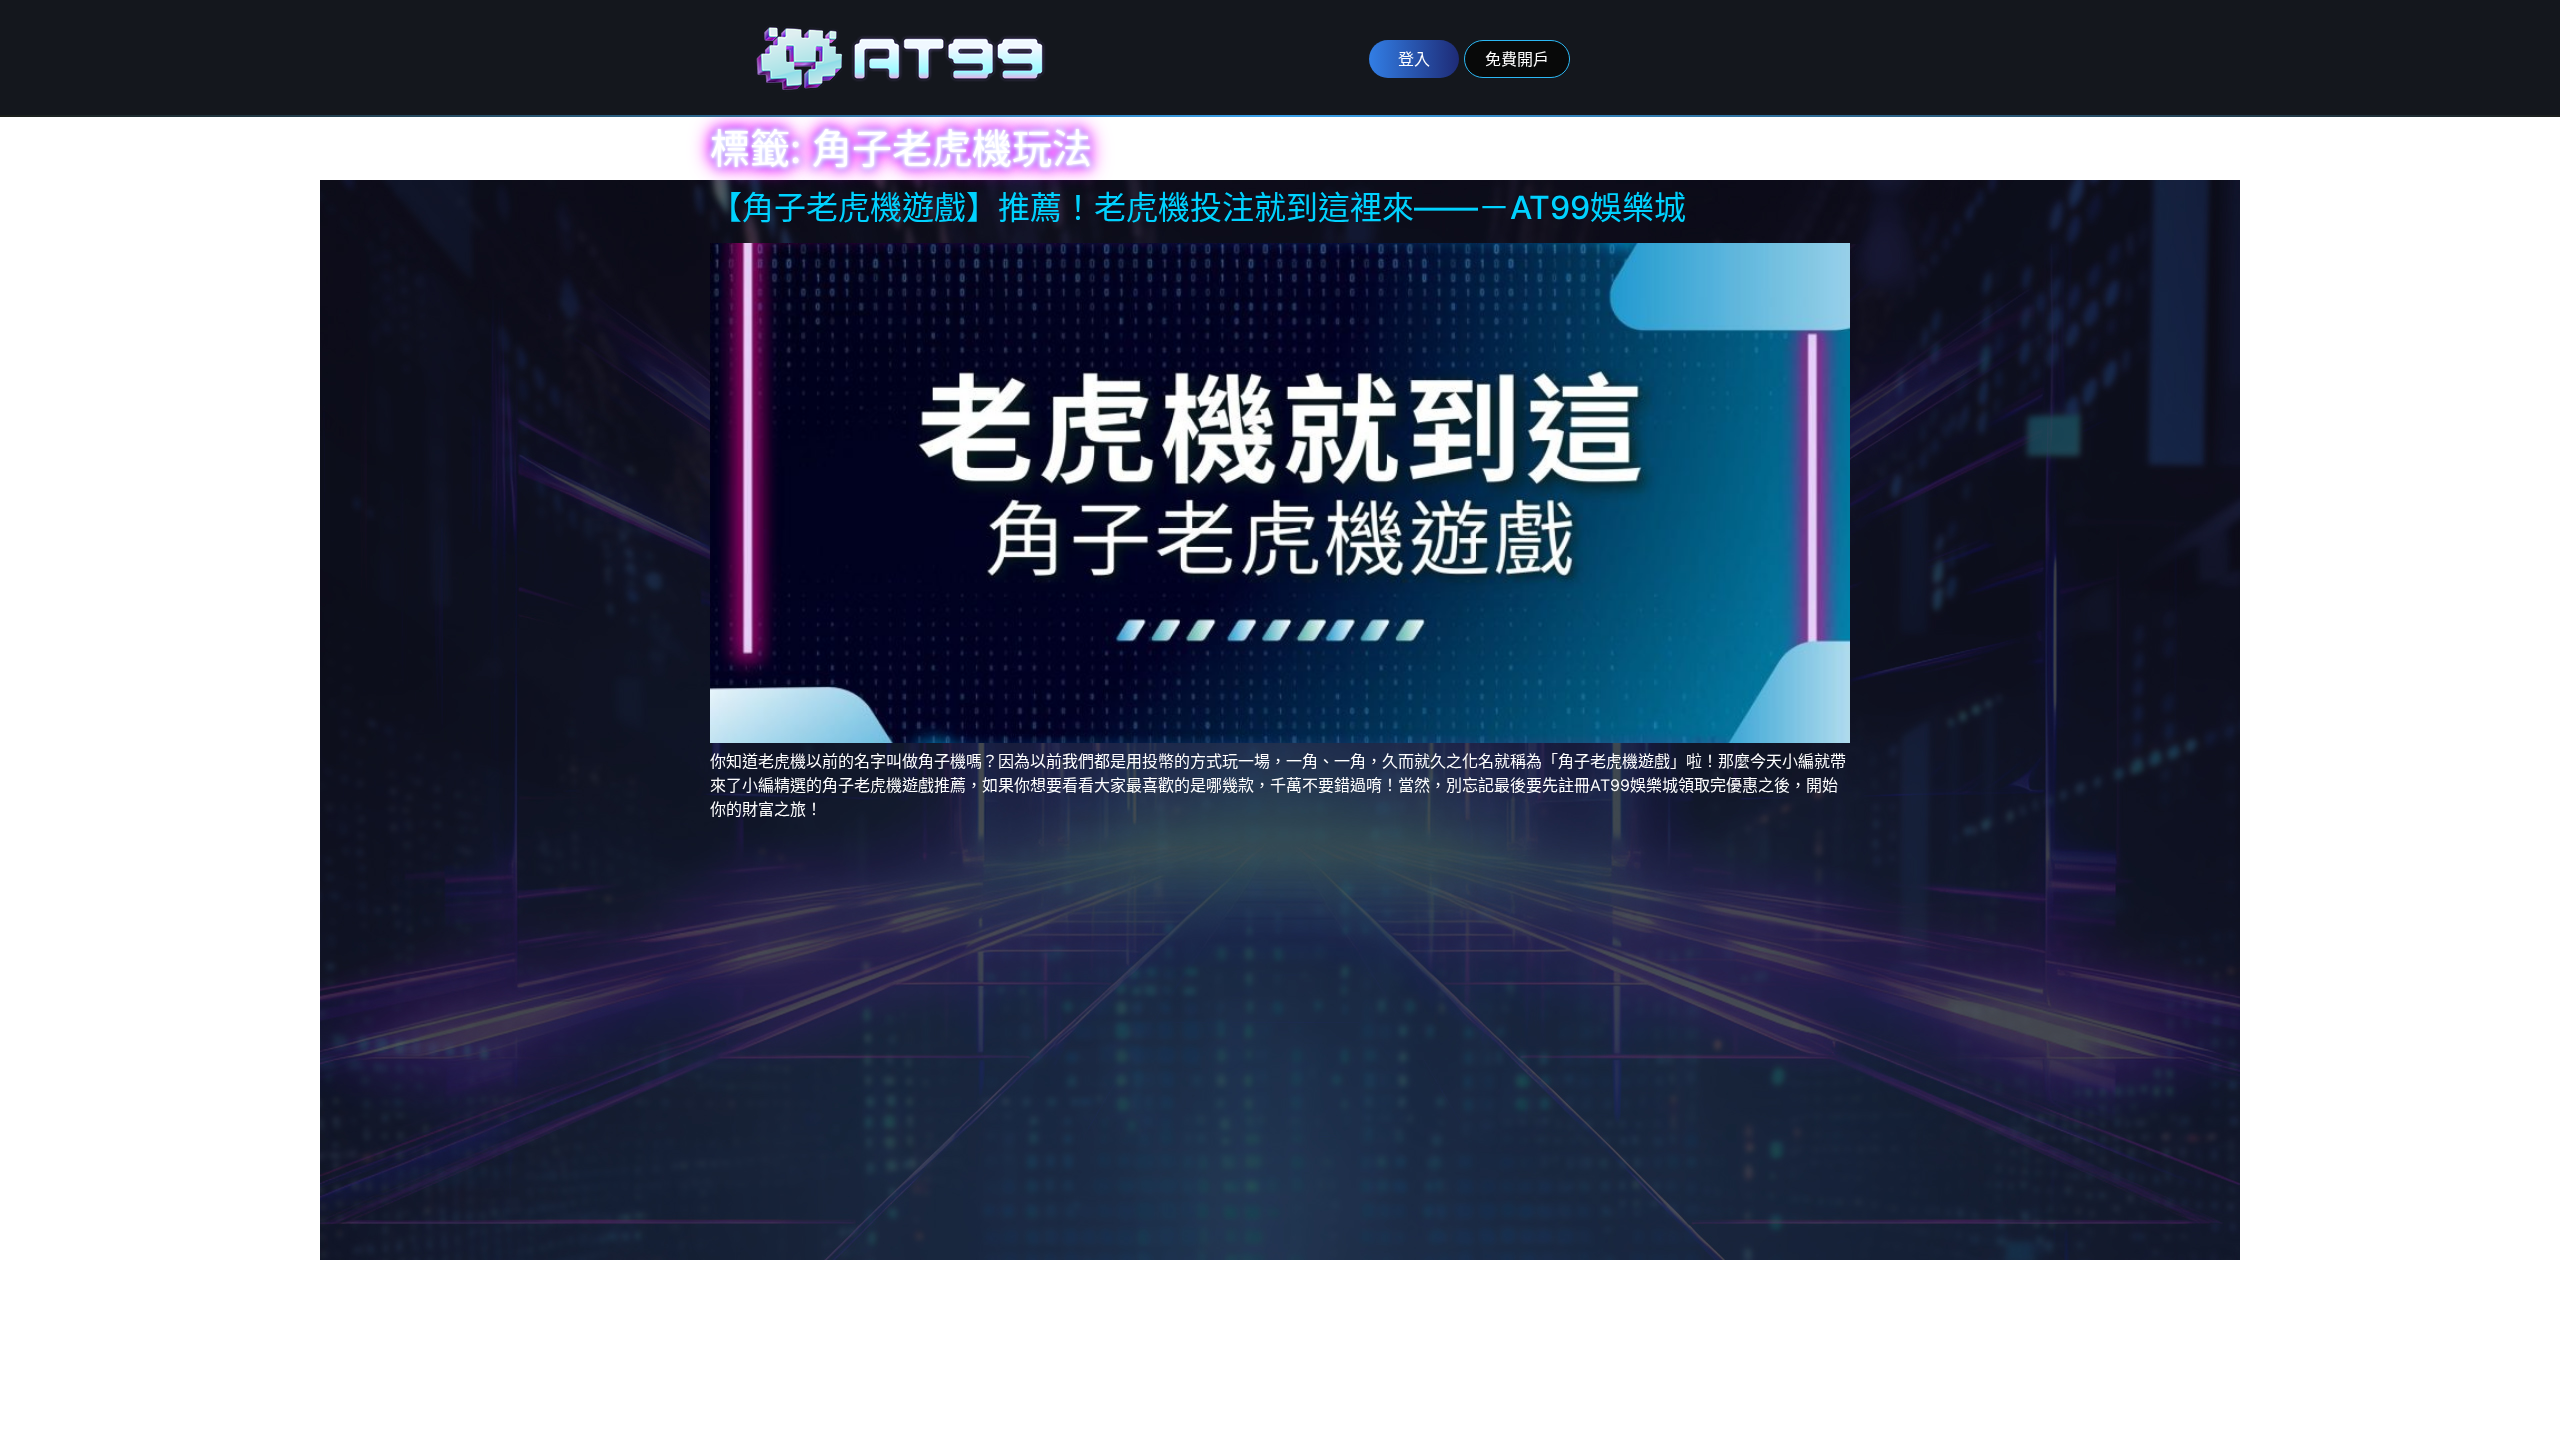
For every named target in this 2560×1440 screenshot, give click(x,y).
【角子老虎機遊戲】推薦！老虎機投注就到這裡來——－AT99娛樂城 (1198, 207)
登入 (1414, 59)
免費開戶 (1517, 59)
